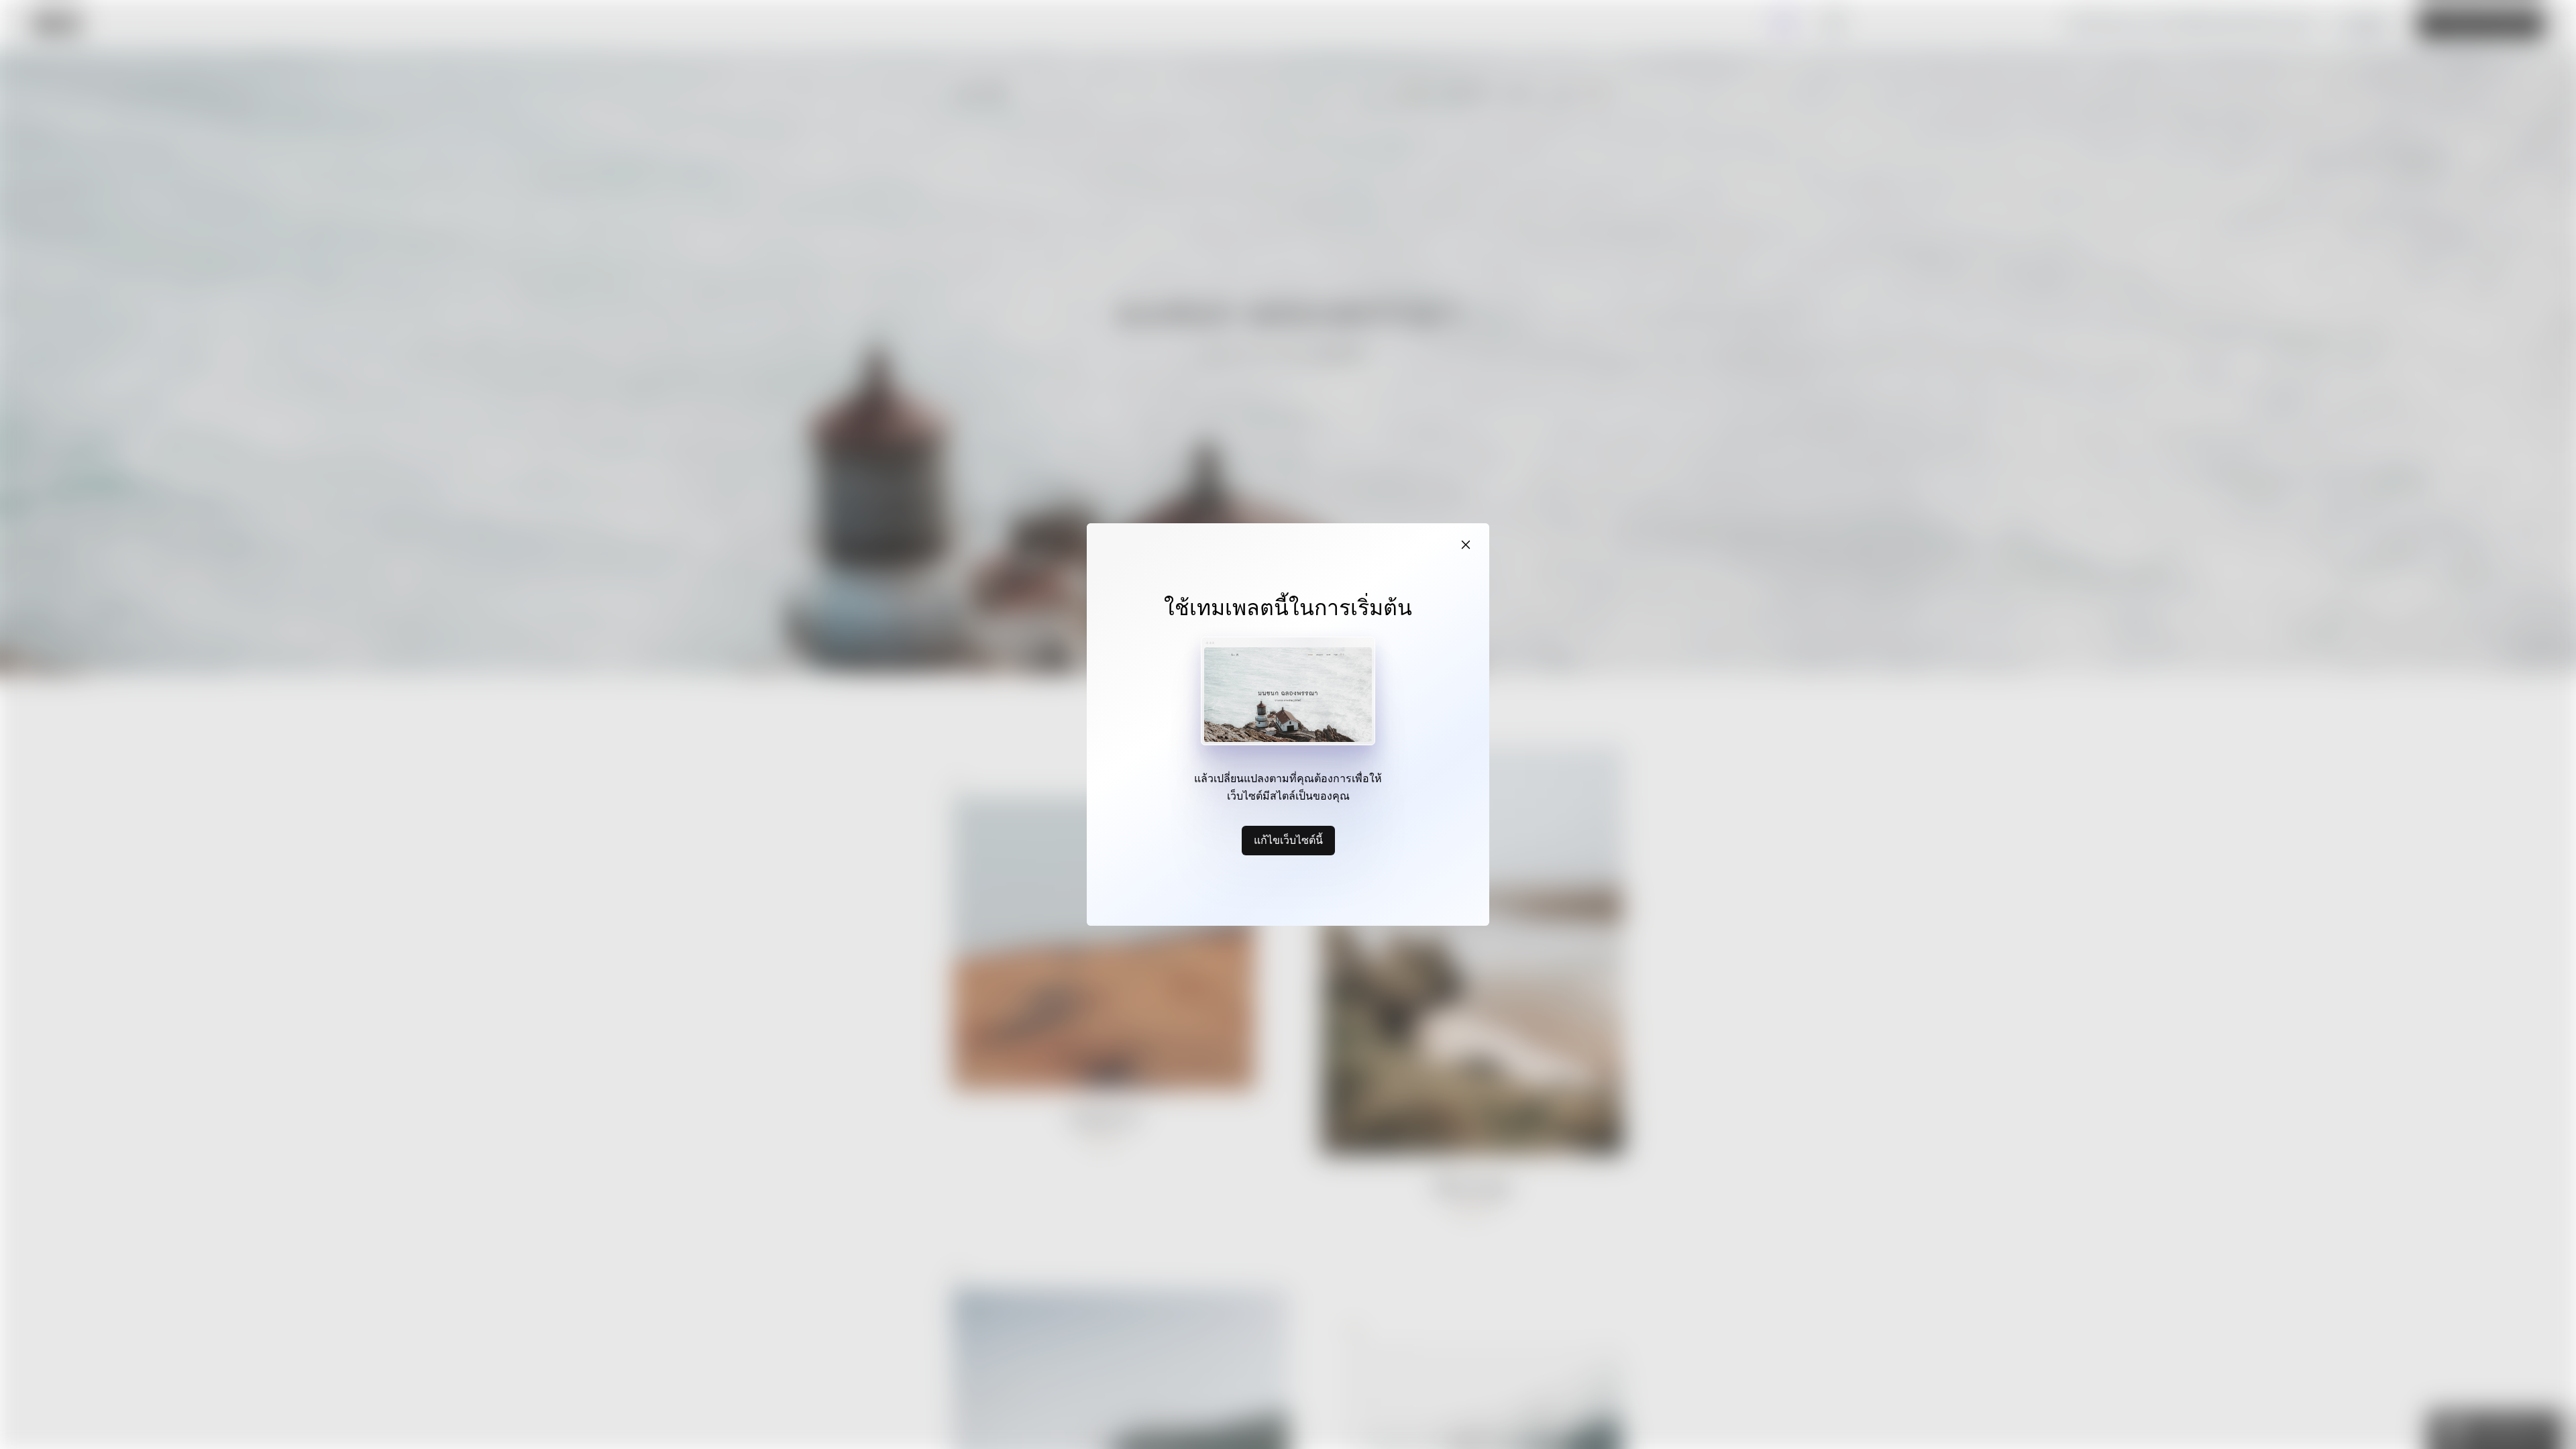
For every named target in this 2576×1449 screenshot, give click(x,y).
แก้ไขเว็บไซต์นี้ (1288, 840)
